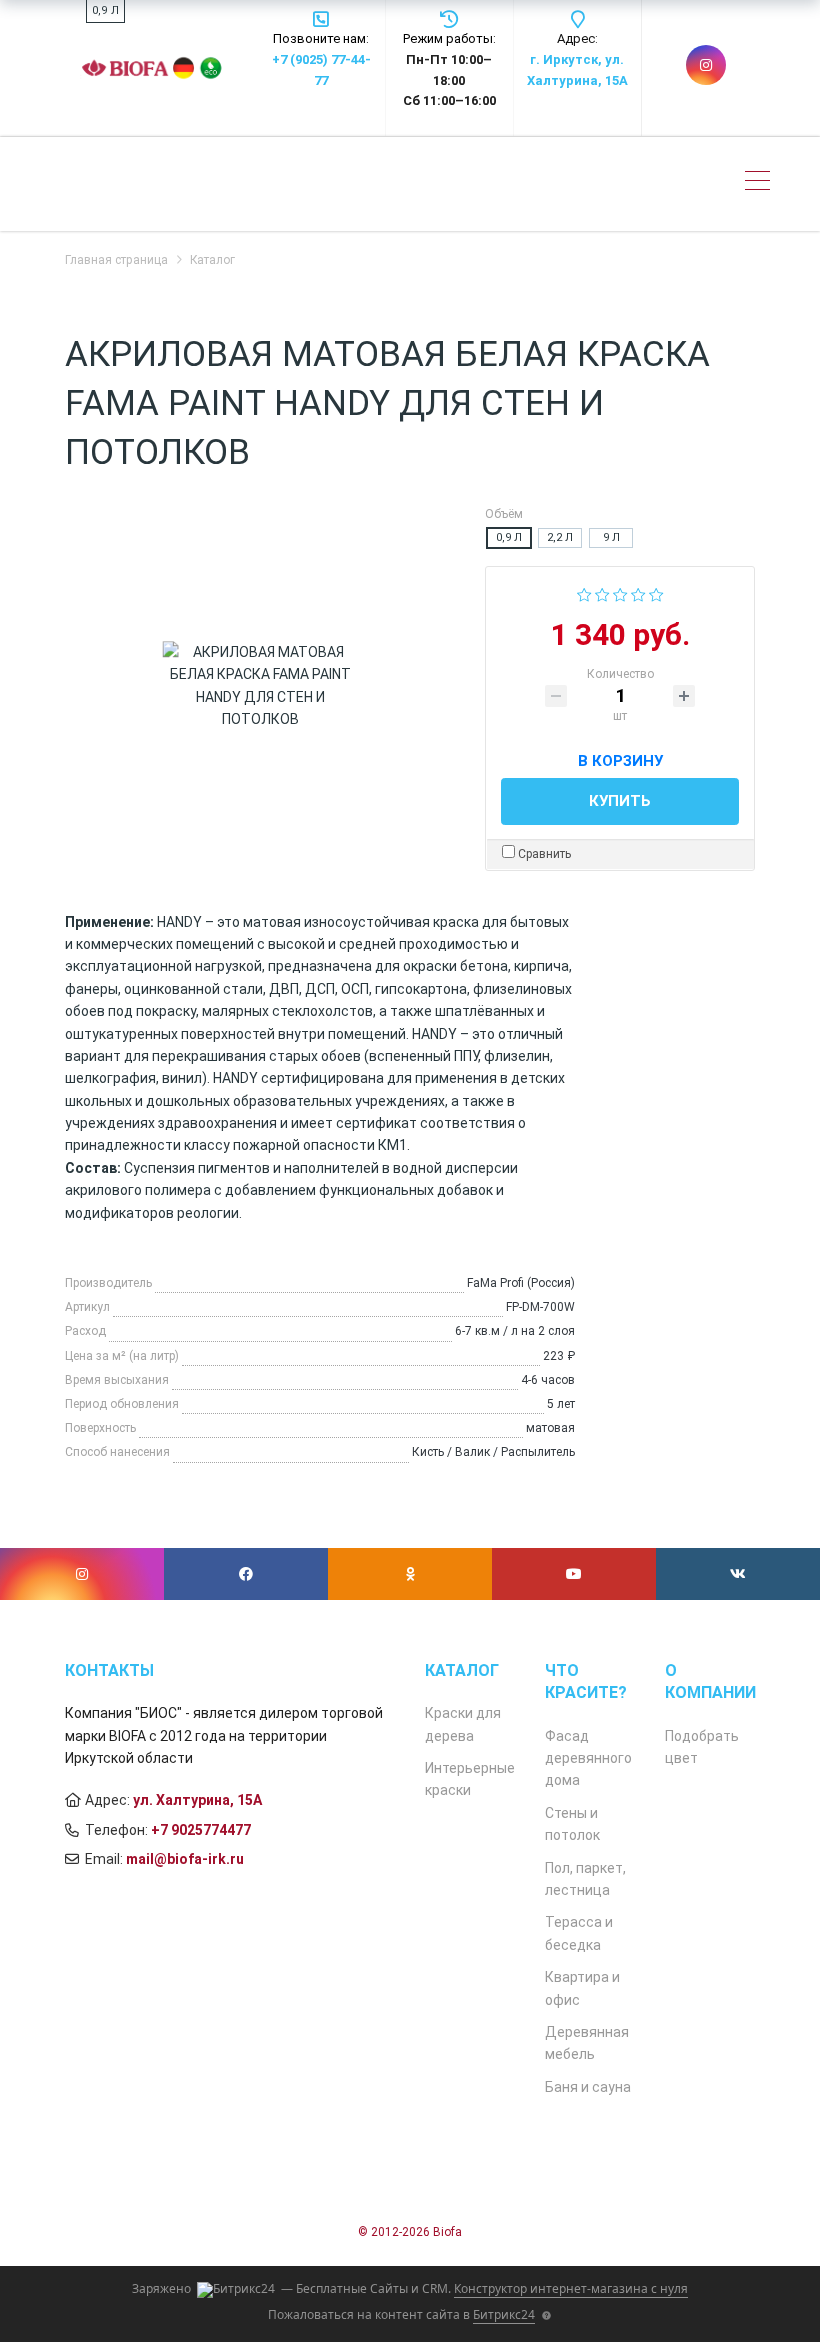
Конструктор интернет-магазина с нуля (571, 2288)
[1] (584, 593)
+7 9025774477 (201, 1830)
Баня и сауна (588, 2087)
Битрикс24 (504, 2314)
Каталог (462, 1670)
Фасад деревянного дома (588, 1758)
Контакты (109, 1670)
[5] (656, 593)
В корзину (620, 758)
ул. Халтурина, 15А (197, 1800)
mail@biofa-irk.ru (185, 1859)
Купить (620, 801)
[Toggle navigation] (757, 183)
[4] (638, 593)
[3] (620, 593)
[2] (602, 593)
